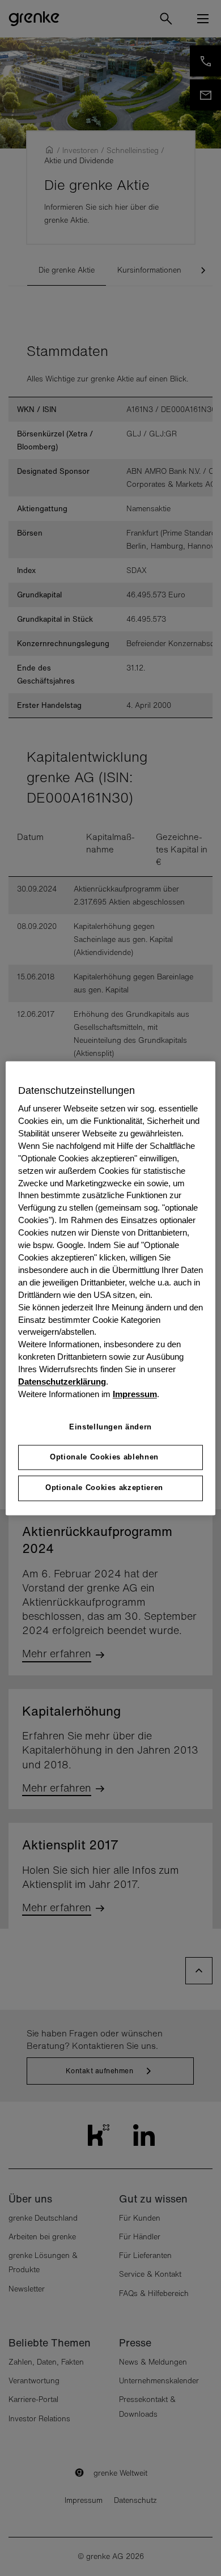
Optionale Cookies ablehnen (104, 1457)
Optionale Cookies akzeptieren (104, 1488)
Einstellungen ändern (110, 1427)
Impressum (135, 1394)
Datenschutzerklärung (62, 1382)
